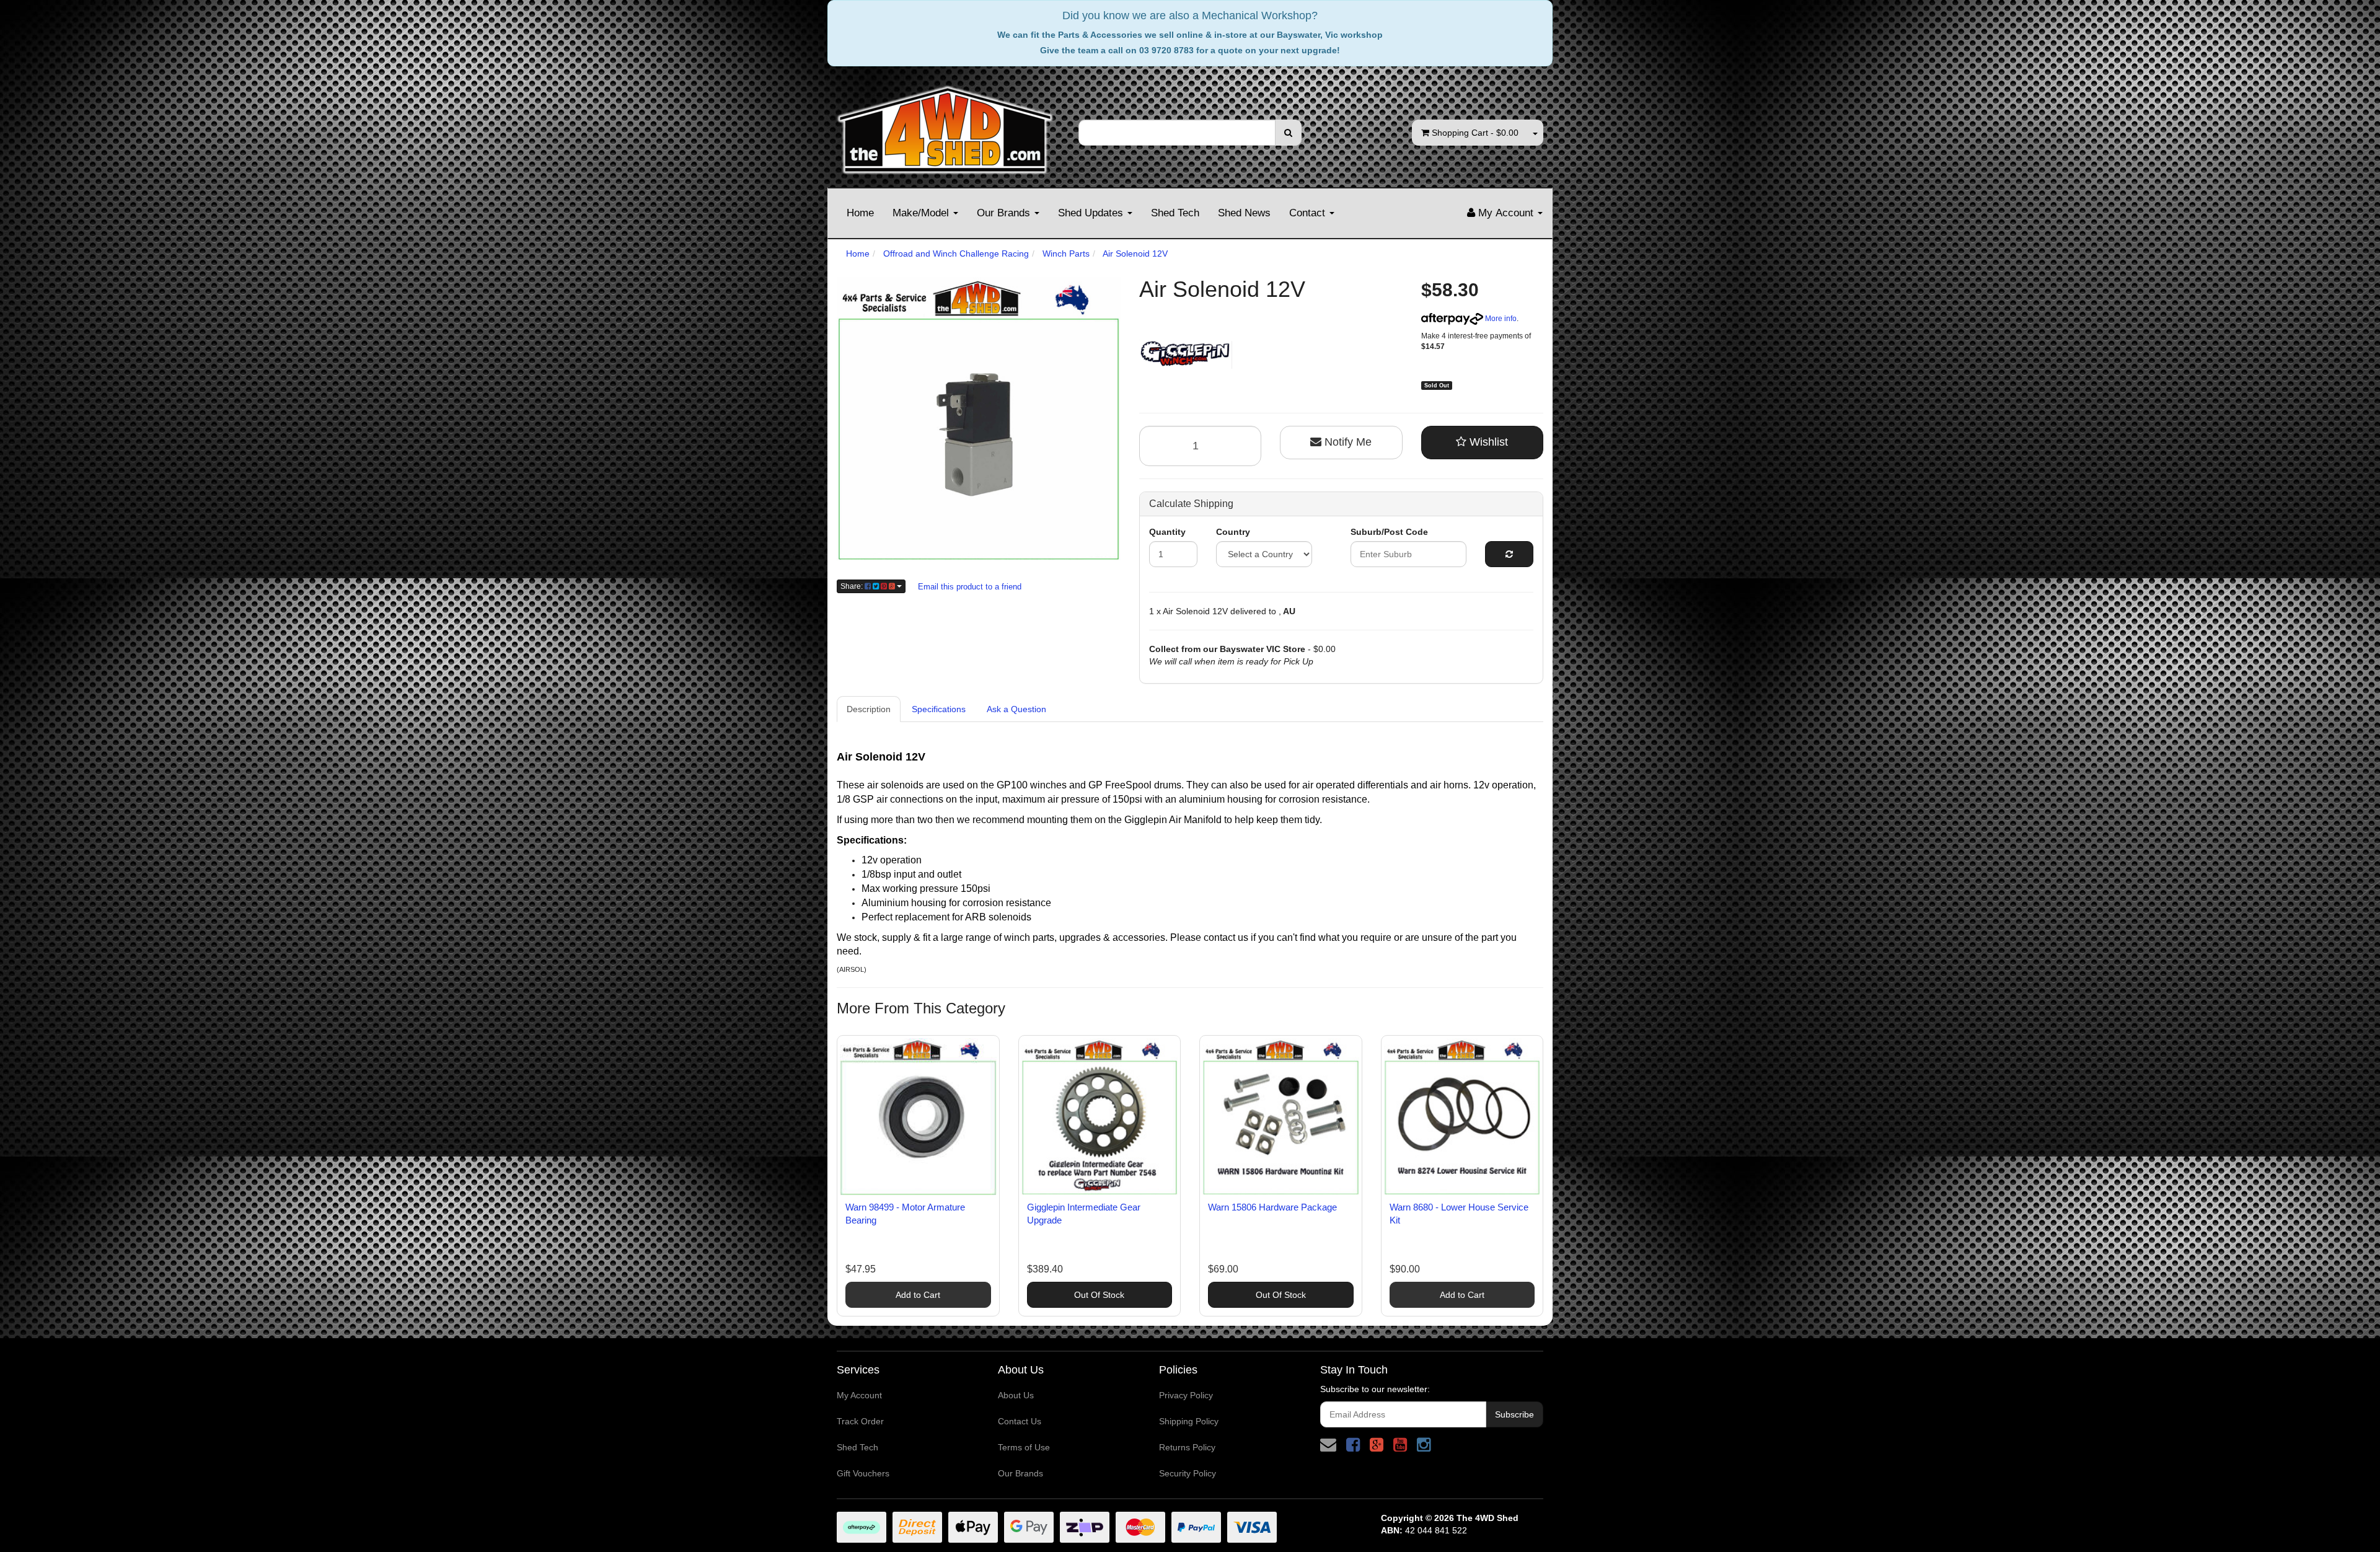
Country (1233, 532)
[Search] (1288, 133)
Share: (853, 586)
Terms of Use (1024, 1447)
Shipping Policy (1189, 1421)
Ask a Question (1016, 709)
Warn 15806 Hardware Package (1272, 1207)
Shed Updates (1092, 213)
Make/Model (922, 213)
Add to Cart (918, 1295)
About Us (1016, 1395)
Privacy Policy (1186, 1395)
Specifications (939, 709)
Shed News (1244, 213)
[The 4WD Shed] (945, 126)
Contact (1309, 213)
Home (860, 213)
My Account (859, 1395)
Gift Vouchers (863, 1473)
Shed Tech (1175, 213)
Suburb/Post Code (1389, 532)
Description (869, 709)
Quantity (1167, 532)
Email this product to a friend (970, 587)
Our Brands (1005, 213)
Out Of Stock (1099, 1295)
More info (1500, 319)
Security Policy (1188, 1473)
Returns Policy (1187, 1447)
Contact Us (1020, 1421)
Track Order (860, 1421)
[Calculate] (1509, 554)
